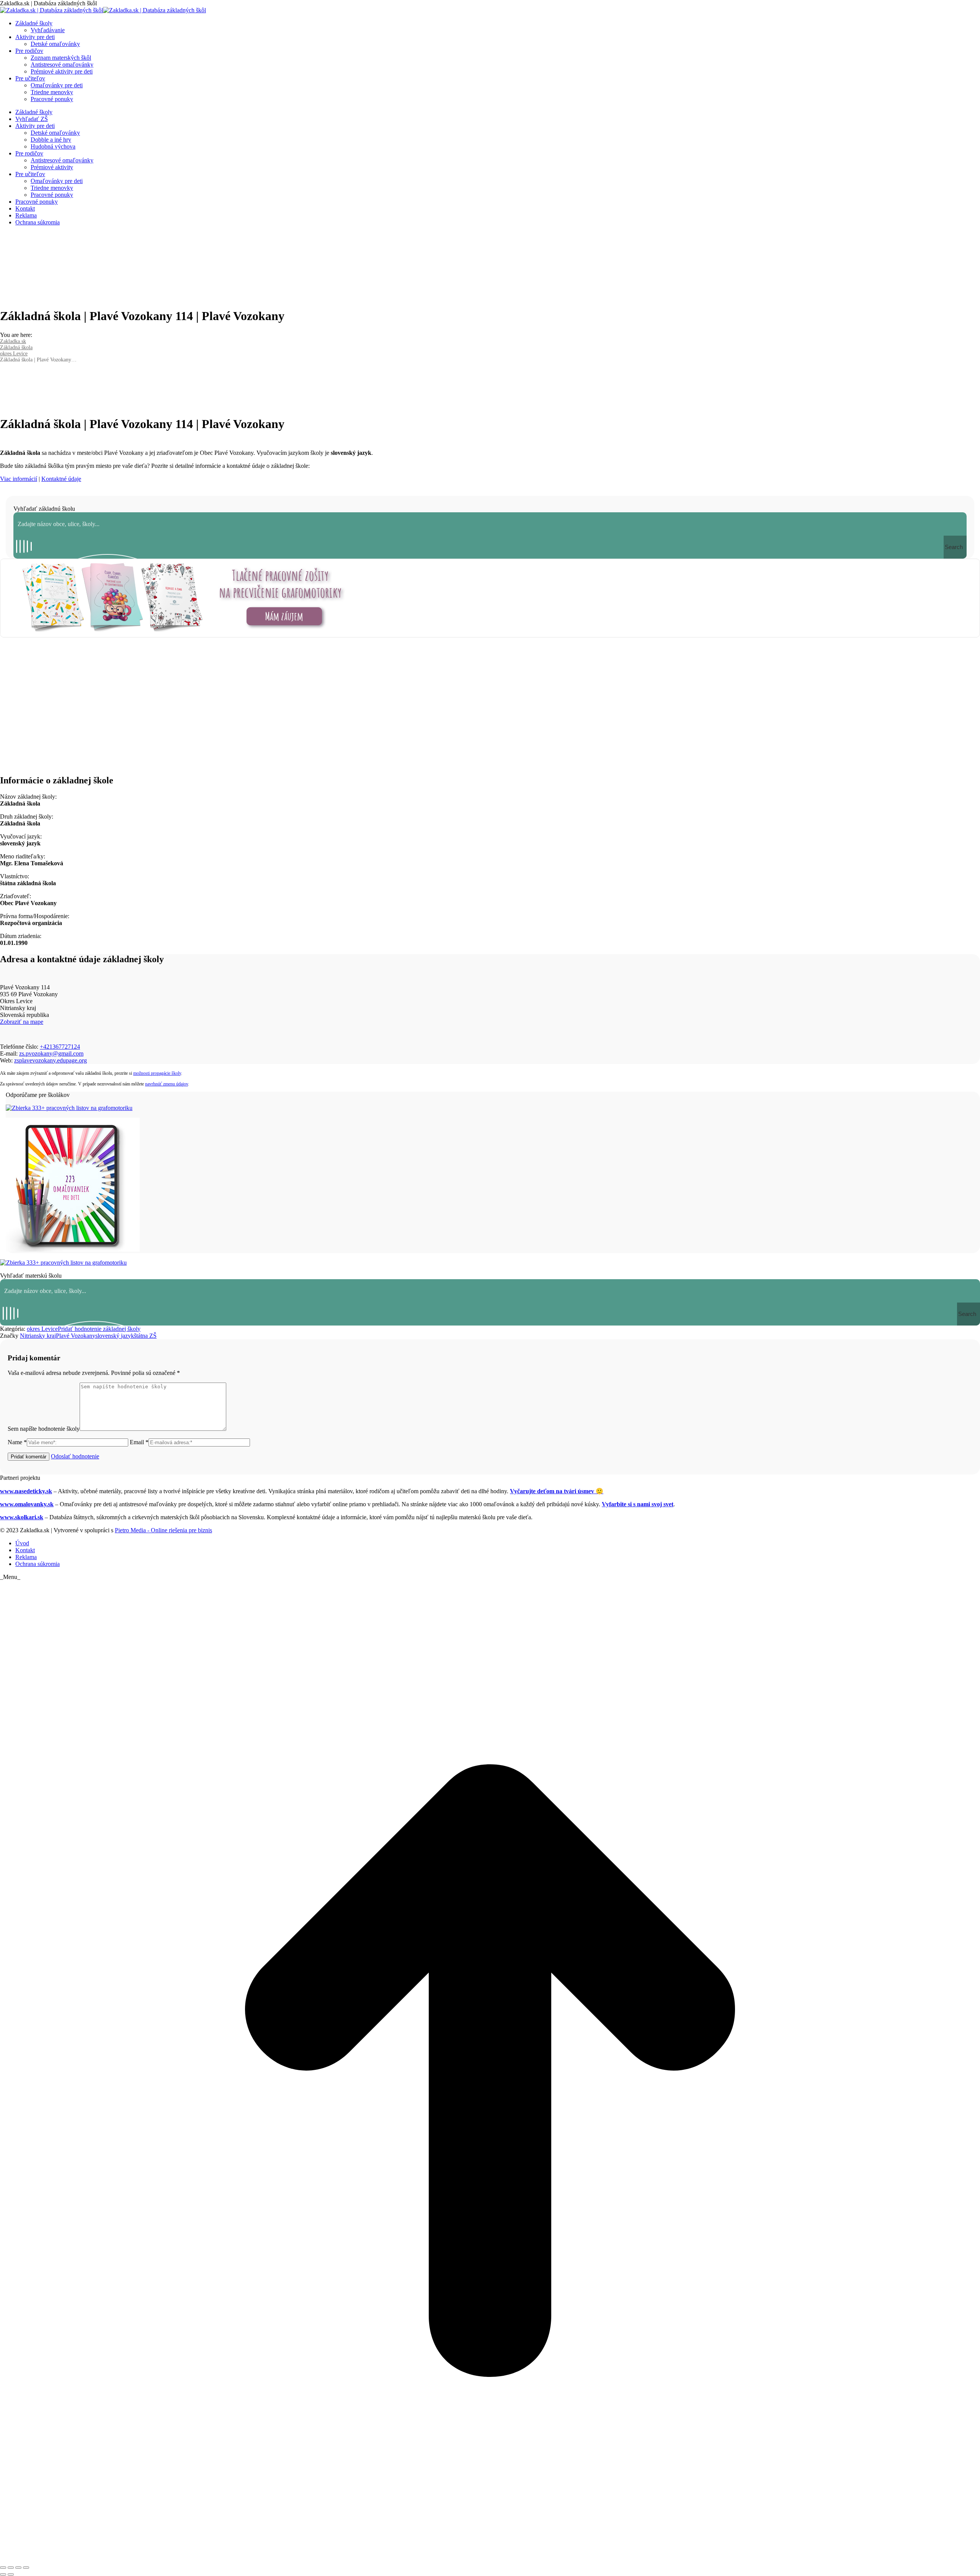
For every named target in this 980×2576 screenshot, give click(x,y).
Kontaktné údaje (61, 479)
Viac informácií (19, 479)
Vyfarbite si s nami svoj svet (638, 1504)
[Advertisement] (490, 708)
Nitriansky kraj (38, 1336)
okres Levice (42, 1329)
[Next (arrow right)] (11, 2574)
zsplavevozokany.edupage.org (51, 1060)
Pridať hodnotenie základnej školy (99, 1329)
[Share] (11, 2568)
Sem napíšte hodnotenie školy (44, 1429)
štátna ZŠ (145, 1336)
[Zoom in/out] (26, 2568)
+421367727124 (60, 1047)
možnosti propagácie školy (157, 1073)
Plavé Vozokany (76, 1336)
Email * (139, 1442)
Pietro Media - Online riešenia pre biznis (163, 1530)
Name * (17, 1442)
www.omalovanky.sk (27, 1504)
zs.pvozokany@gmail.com (51, 1053)
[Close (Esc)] (3, 2568)
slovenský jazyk (115, 1336)
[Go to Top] (490, 2559)
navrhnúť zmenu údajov (167, 1084)
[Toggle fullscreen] (18, 2568)
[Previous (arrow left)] (3, 2574)
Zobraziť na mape (22, 1022)
